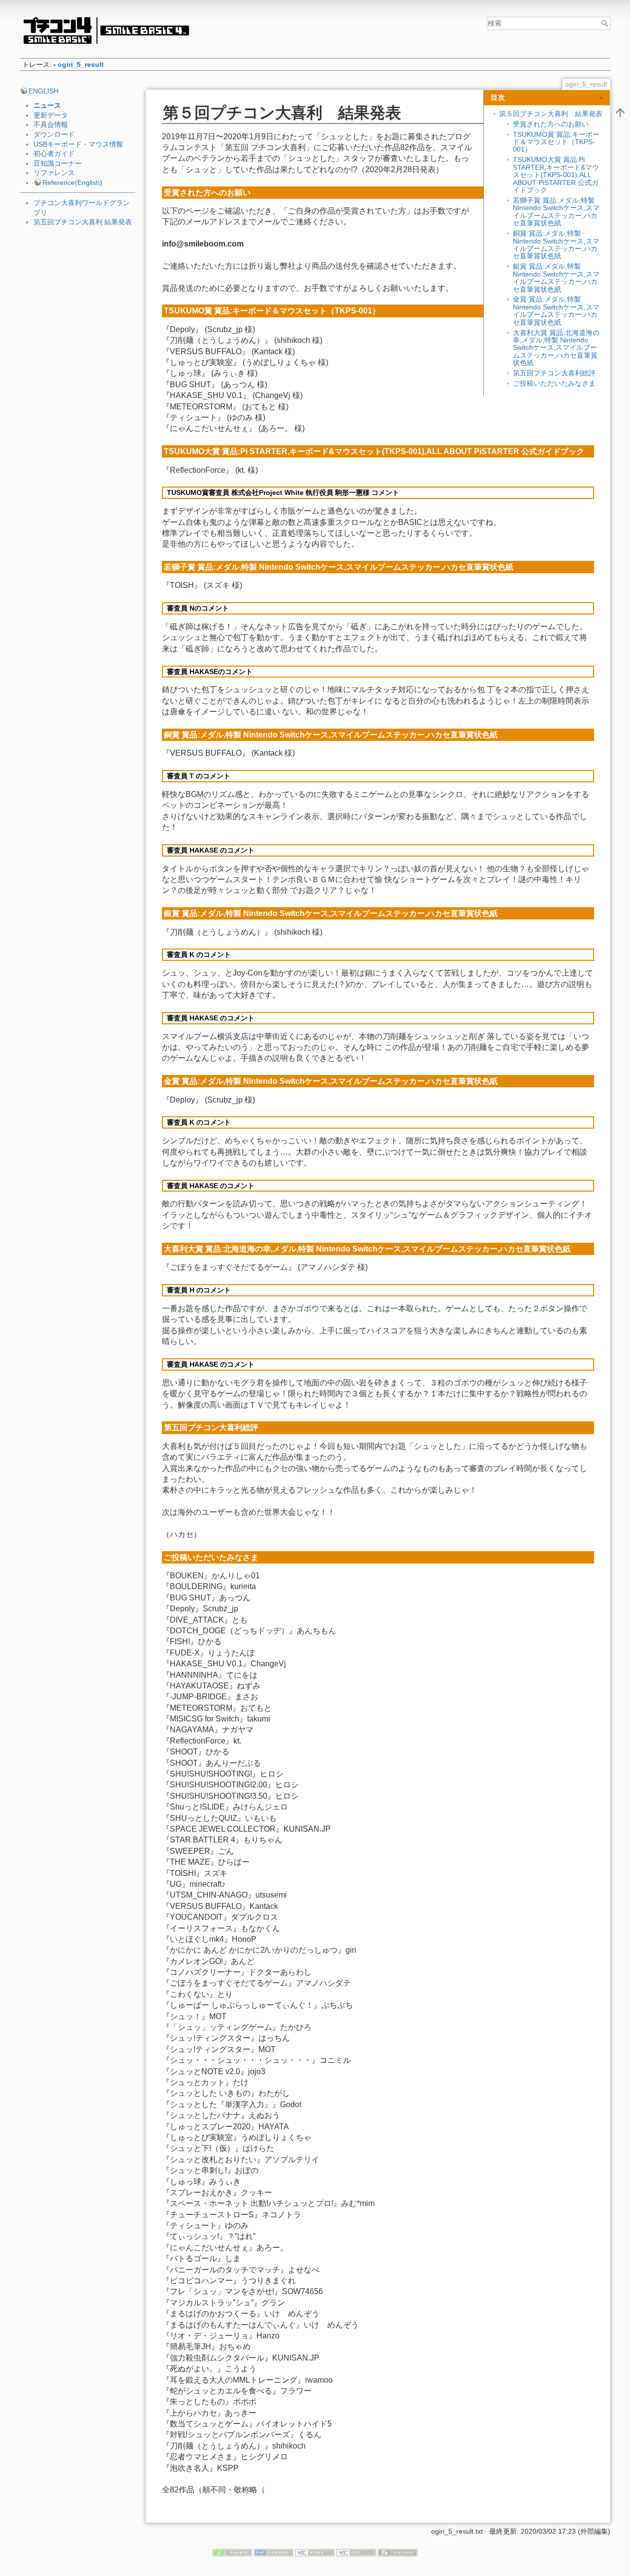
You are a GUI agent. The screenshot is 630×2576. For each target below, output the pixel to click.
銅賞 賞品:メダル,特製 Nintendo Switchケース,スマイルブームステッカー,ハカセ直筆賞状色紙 (556, 245)
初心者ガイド (54, 153)
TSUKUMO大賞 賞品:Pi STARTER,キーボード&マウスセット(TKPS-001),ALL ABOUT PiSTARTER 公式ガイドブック (556, 175)
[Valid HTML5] (315, 2552)
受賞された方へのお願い (551, 124)
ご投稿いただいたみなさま (554, 383)
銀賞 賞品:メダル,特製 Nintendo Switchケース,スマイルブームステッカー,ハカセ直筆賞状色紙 (556, 277)
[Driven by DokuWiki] (398, 2552)
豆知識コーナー (58, 163)
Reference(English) (72, 183)
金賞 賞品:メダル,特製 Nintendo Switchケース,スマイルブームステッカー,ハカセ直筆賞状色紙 (556, 310)
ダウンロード (54, 134)
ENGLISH (44, 91)
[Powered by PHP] (274, 2552)
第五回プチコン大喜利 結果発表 (83, 222)
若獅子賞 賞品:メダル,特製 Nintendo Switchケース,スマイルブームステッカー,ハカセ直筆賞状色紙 (556, 212)
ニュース (47, 105)
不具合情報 (51, 124)
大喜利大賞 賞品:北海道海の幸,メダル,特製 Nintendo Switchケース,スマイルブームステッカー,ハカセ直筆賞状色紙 (556, 348)
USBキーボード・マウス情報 (78, 144)
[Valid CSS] (356, 2552)
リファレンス (54, 173)
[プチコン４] (106, 30)
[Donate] (232, 2552)
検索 (606, 23)
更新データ (51, 115)
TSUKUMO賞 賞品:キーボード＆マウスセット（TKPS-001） (556, 142)
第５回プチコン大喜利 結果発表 (551, 114)
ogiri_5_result (81, 64)
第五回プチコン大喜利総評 (554, 373)
